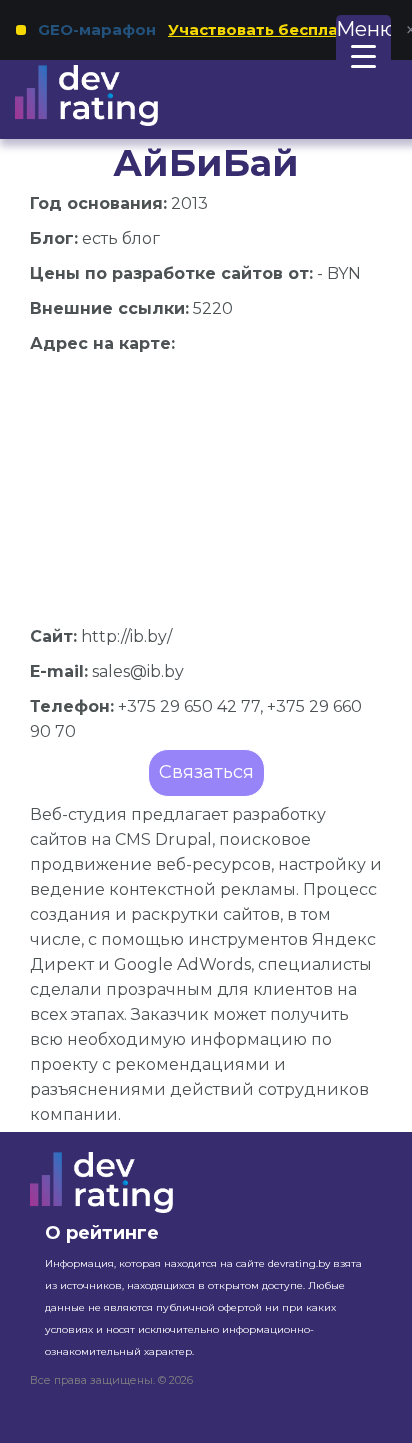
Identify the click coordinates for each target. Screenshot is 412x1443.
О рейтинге (102, 1233)
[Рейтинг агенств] (112, 95)
